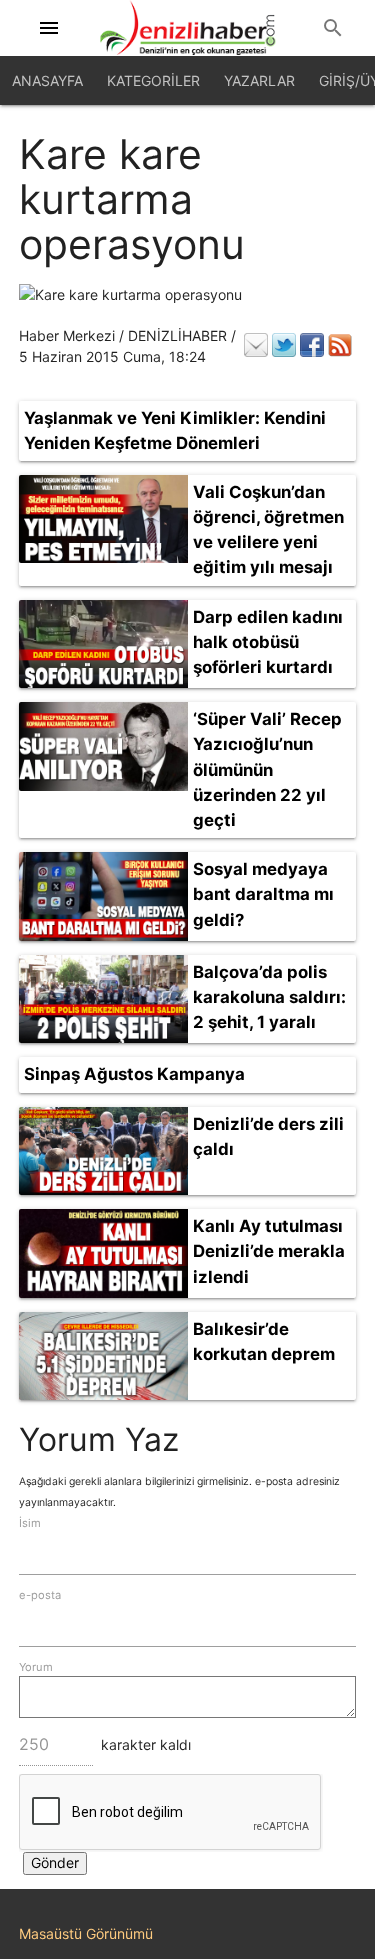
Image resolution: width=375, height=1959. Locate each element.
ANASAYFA (47, 80)
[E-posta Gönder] (256, 345)
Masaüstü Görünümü (86, 1933)
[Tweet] (284, 345)
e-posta (40, 1595)
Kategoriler (153, 80)
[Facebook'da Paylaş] (312, 345)
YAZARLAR (259, 80)
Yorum (36, 1667)
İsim (30, 1523)
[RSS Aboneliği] (340, 345)
